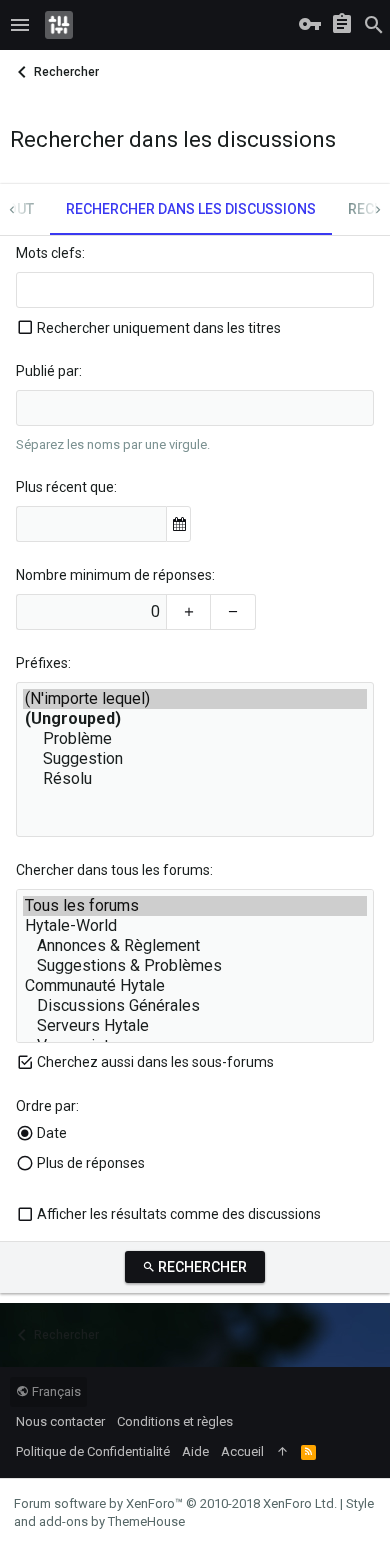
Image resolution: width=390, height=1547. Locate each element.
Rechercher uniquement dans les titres (159, 328)
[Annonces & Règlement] (195, 946)
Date (52, 1133)
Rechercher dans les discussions (191, 209)
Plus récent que (65, 487)
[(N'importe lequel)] (195, 699)
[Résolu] (195, 779)
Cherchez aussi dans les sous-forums (155, 1062)
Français (55, 1391)
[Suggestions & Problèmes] (195, 966)
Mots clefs (49, 253)
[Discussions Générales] (195, 1006)
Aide (195, 1451)
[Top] (282, 1452)
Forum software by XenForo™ (175, 1503)
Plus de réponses (91, 1163)
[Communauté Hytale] (195, 986)
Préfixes (42, 663)
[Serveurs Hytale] (195, 1026)
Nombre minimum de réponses (114, 575)
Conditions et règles (175, 1421)
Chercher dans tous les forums (113, 870)
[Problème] (195, 739)
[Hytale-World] (195, 926)
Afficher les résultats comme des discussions (179, 1214)
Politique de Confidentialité (93, 1451)
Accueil (242, 1451)
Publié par (47, 371)
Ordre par (46, 1106)
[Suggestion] (195, 759)
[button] (20, 25)
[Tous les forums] (195, 906)
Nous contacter (60, 1421)
